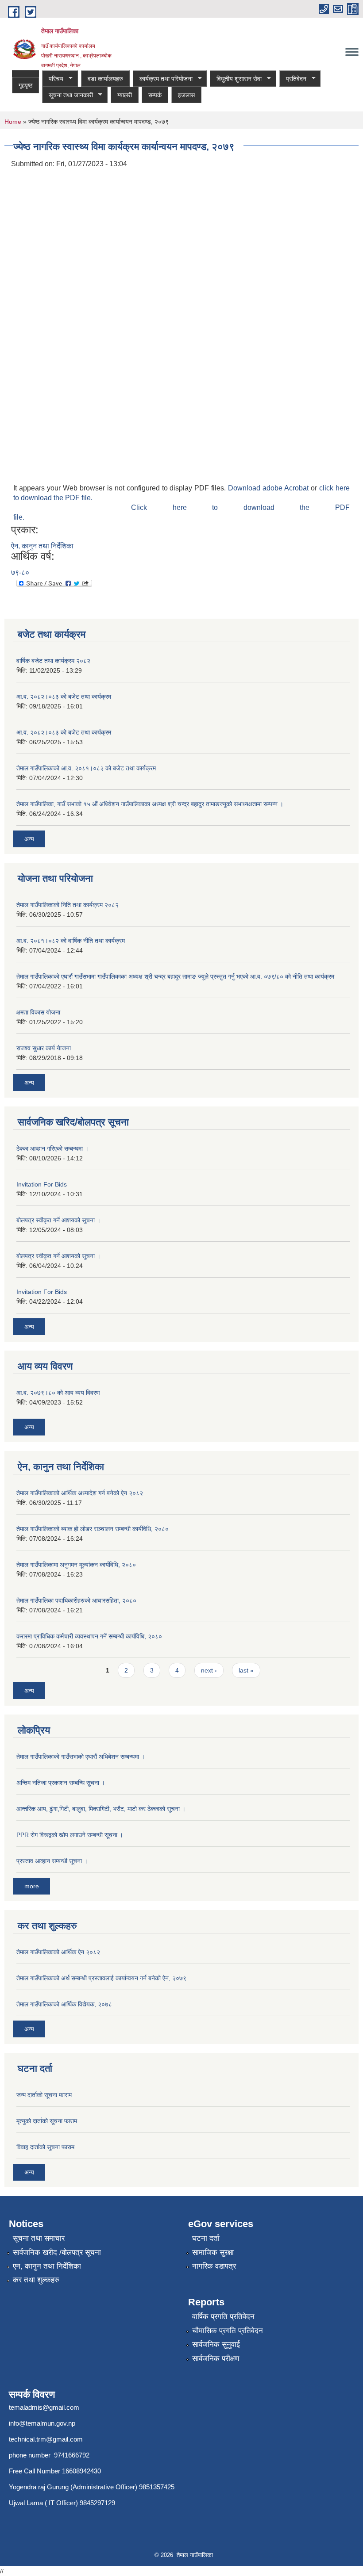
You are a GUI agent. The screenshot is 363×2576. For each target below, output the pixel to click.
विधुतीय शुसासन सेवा (236, 79)
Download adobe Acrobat (269, 488)
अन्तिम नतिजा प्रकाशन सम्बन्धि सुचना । (61, 1783)
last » (246, 1670)
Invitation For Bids (42, 1184)
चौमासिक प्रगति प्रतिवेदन (228, 2331)
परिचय (53, 79)
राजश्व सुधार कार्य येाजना (44, 1048)
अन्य (29, 839)
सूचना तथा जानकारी (68, 95)
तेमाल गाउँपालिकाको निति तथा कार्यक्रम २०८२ (68, 905)
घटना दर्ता (206, 2238)
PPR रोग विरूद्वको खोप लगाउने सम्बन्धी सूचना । (70, 1835)
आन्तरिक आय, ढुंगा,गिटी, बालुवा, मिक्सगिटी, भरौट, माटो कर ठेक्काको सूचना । (101, 1809)
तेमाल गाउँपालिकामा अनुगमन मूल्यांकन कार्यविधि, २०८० (76, 1565)
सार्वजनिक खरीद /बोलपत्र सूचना (57, 2253)
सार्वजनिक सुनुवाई (216, 2344)
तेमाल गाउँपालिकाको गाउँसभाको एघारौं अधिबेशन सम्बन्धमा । (81, 1757)
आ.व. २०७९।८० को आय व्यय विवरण (58, 1393)
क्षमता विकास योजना (38, 1012)
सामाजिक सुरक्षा (213, 2253)
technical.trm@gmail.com (46, 2439)
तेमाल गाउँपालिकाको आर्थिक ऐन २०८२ (58, 1952)
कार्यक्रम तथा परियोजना (163, 79)
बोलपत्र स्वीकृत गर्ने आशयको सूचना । (58, 1220)
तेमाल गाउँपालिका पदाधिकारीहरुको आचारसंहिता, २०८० (76, 1600)
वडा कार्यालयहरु (105, 79)
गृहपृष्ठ (25, 85)
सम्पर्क (155, 95)
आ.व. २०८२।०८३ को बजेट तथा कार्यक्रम (64, 697)
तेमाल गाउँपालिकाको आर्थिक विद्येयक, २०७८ (64, 2004)
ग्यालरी (125, 95)
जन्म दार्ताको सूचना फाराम (44, 2095)
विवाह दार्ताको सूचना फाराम (45, 2147)
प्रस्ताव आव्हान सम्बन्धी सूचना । (52, 1861)
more (32, 1886)
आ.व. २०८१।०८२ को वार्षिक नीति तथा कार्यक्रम (71, 941)
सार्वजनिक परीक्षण (216, 2359)
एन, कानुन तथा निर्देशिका (47, 2266)
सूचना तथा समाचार (39, 2238)
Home (13, 122)
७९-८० (20, 572)
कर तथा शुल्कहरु (36, 2280)
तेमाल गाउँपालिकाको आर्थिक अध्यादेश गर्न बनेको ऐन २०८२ (80, 1493)
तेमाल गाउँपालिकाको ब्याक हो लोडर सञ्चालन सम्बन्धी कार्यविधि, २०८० (93, 1529)
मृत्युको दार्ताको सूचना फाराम (47, 2121)
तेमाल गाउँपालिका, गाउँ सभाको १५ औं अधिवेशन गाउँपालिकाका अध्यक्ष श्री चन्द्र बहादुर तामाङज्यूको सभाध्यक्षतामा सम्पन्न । (150, 804)
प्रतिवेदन (293, 79)
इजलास (186, 95)
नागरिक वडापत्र (214, 2266)
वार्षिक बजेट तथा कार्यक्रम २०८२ (53, 661)
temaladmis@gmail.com (44, 2407)
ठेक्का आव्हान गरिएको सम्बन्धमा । (52, 1148)
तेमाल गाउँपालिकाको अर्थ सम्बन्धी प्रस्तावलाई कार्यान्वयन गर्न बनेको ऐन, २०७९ (101, 1978)
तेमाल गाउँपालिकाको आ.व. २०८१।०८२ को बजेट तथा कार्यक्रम (86, 768)
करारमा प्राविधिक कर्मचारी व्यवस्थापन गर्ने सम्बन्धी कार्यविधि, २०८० (89, 1636)
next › (209, 1670)
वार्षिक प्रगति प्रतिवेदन (223, 2317)
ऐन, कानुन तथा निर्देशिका (42, 546)
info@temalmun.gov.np (42, 2423)
